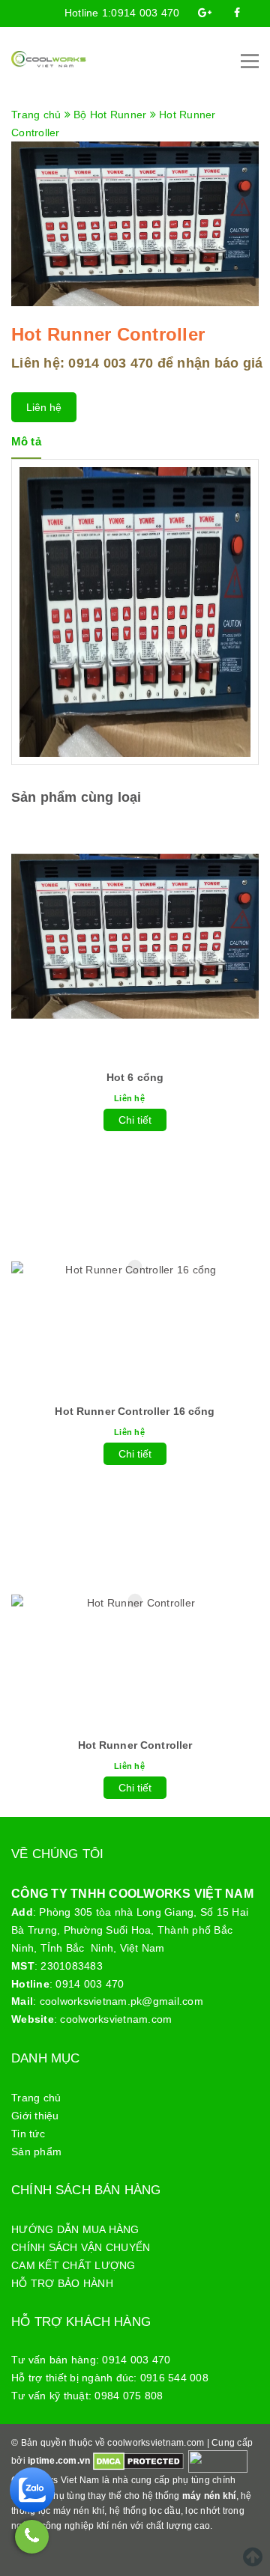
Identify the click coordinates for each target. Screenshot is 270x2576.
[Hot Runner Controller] (135, 1604)
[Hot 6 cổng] (135, 936)
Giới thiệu (35, 2116)
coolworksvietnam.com (116, 2019)
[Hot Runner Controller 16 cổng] (135, 1270)
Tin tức (28, 2134)
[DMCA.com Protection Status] (138, 2461)
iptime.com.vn (59, 2461)
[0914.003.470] (32, 2537)
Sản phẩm (36, 2152)
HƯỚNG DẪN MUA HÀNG (75, 2229)
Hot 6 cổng (135, 1077)
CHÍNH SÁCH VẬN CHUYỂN (81, 2247)
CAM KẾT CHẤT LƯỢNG (73, 2265)
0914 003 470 (145, 13)
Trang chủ (36, 2098)
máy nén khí (209, 2496)
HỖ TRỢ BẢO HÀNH (62, 2283)
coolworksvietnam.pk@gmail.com (121, 2001)
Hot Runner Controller (135, 1745)
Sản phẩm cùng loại (76, 797)
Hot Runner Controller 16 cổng (135, 1411)
